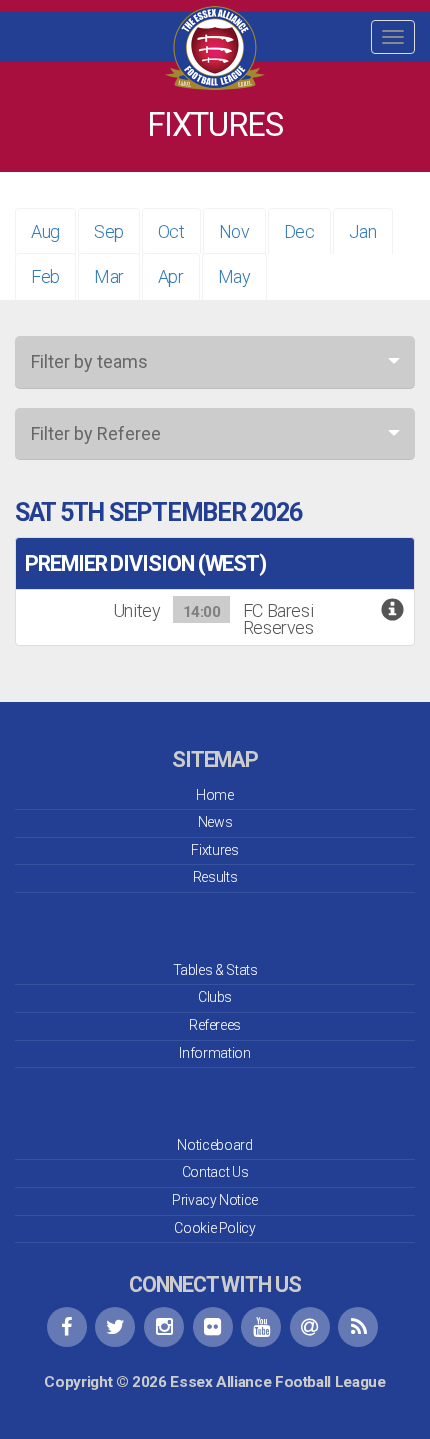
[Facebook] (67, 1327)
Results (215, 877)
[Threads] (310, 1327)
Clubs (215, 997)
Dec (299, 231)
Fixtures (214, 850)
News (215, 822)
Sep (109, 231)
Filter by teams (89, 361)
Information (214, 1053)
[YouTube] (261, 1327)
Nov (234, 231)
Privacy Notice (215, 1200)
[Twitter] (115, 1327)
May (234, 276)
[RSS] (358, 1327)
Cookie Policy (214, 1228)
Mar (109, 276)
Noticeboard (214, 1145)
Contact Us (215, 1172)
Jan (363, 231)
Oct (171, 231)
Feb (45, 276)
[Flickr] (213, 1327)
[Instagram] (164, 1327)
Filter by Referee (96, 433)
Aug (45, 231)
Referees (215, 1025)
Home (215, 795)
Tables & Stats (215, 970)
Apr (171, 276)
